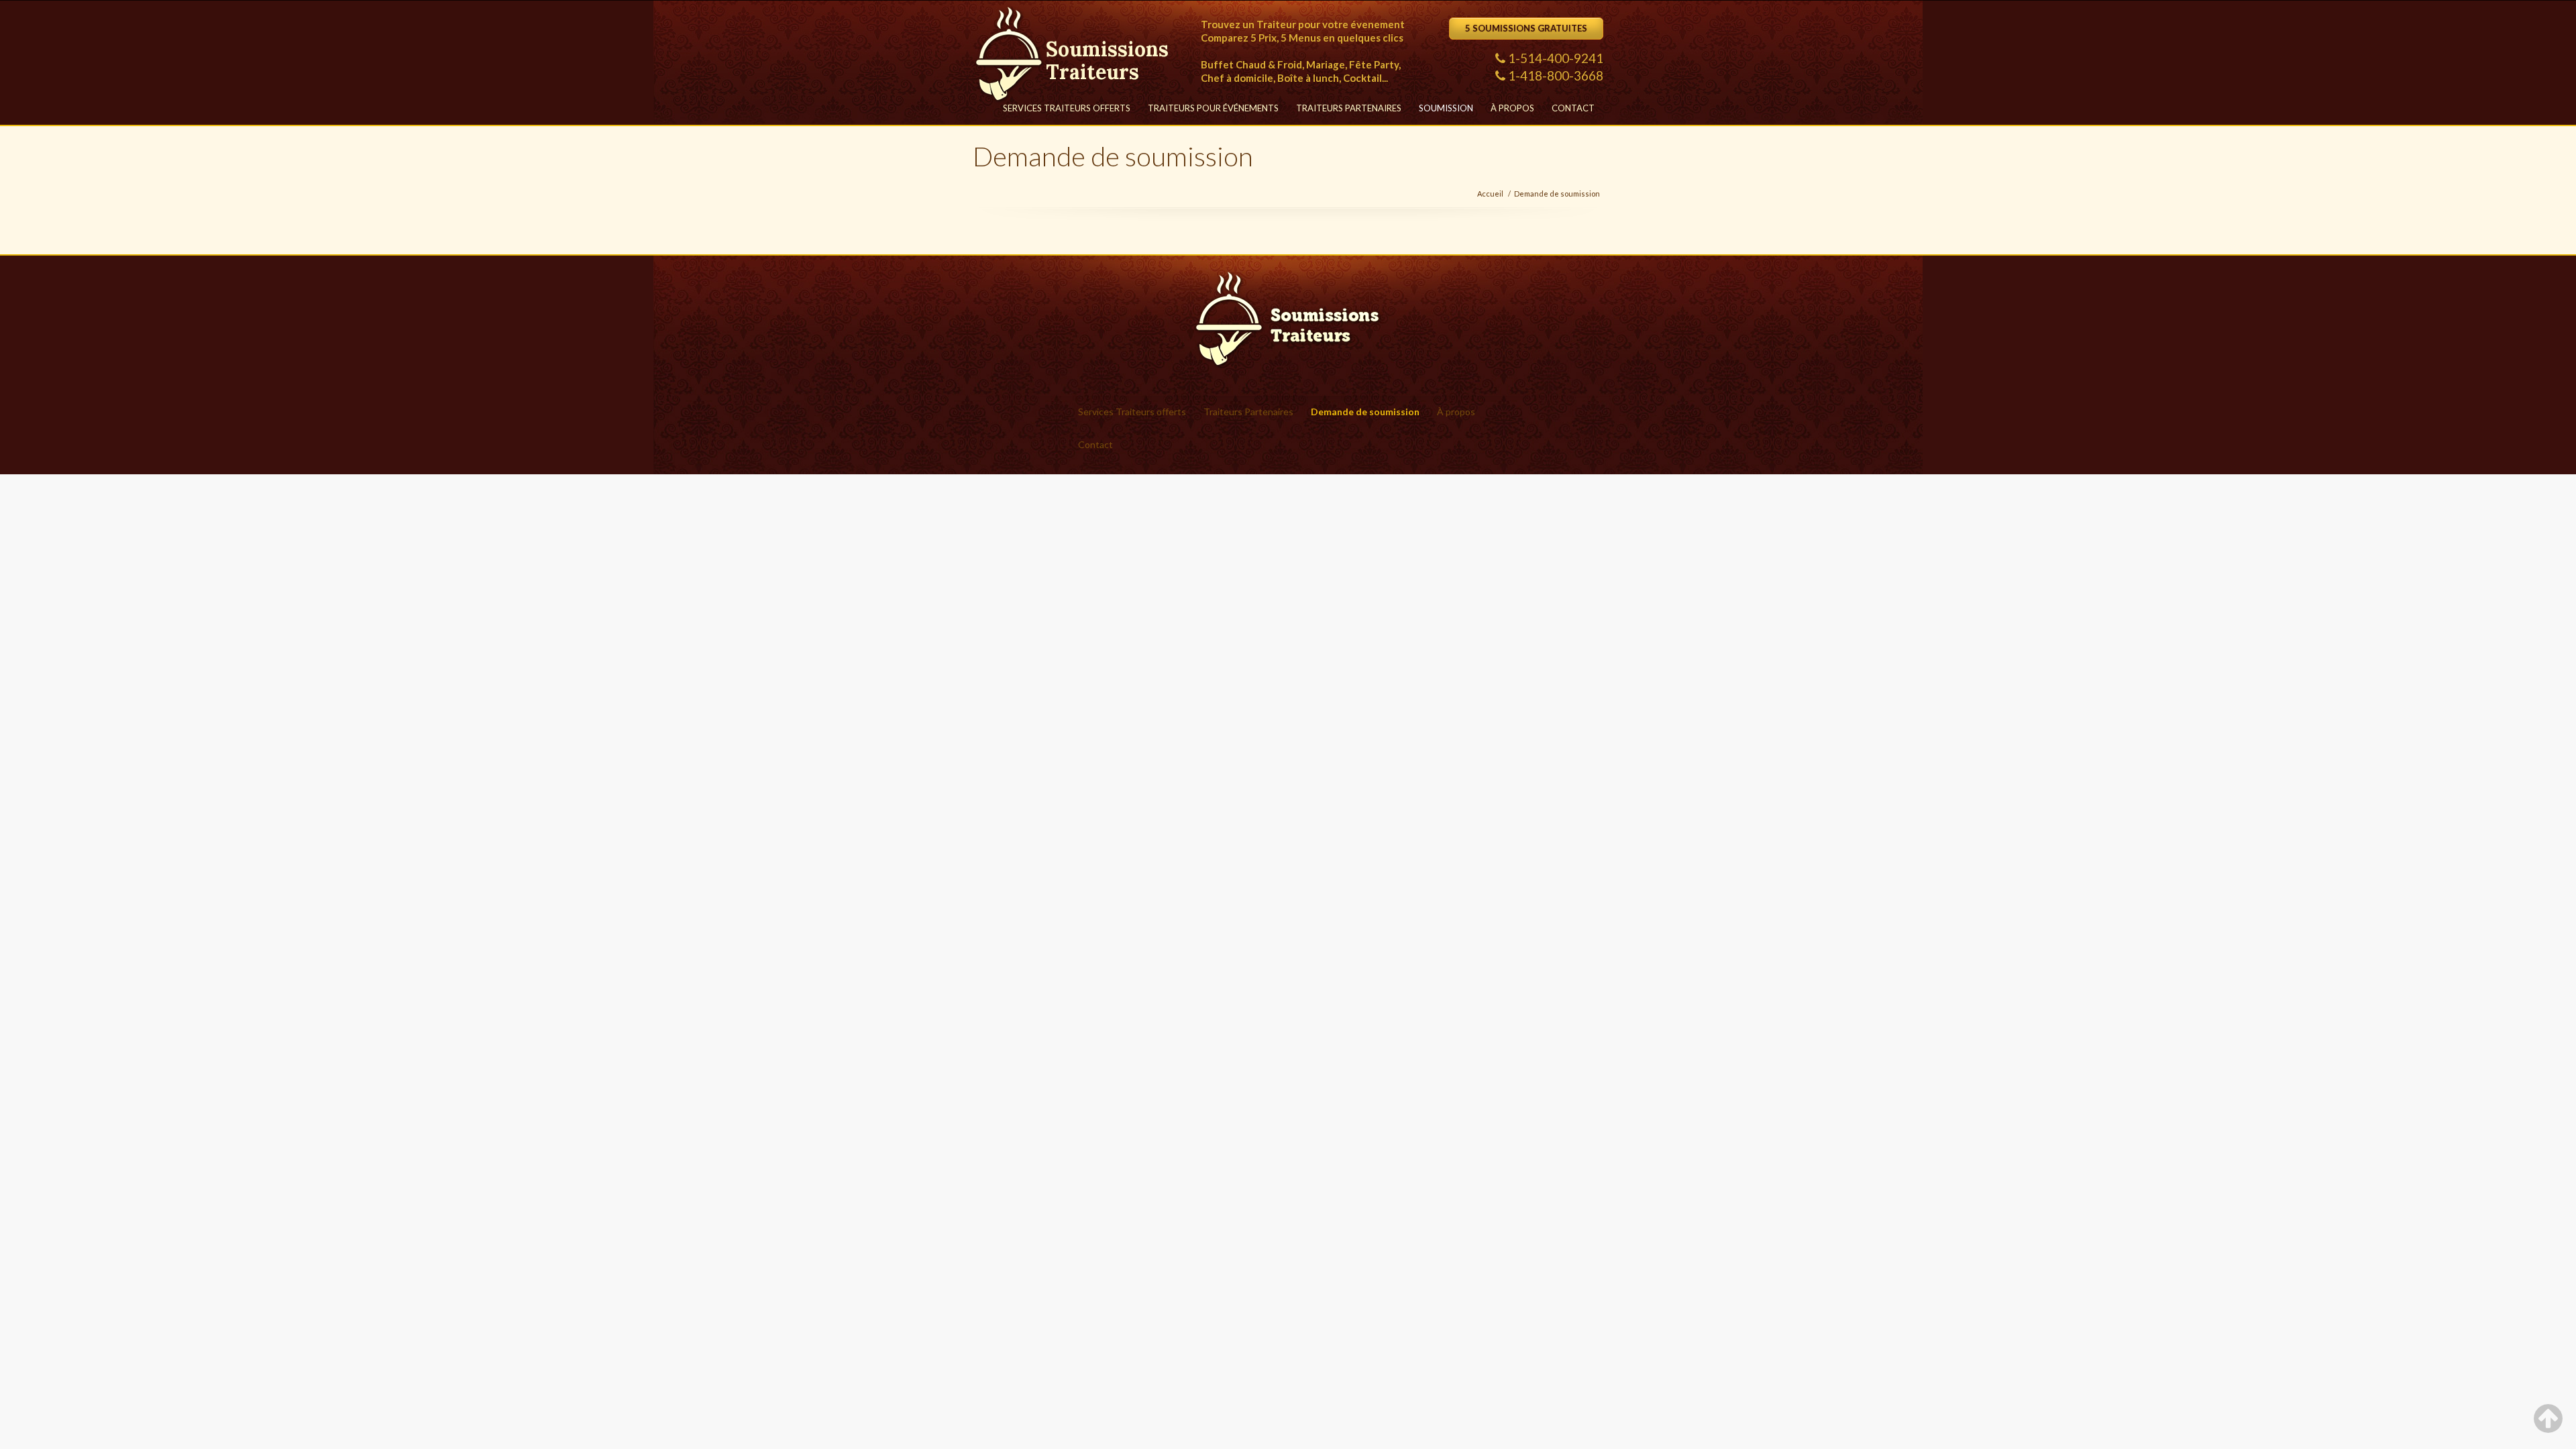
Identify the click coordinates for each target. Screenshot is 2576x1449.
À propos (1512, 108)
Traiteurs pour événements (1213, 108)
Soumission (1446, 108)
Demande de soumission (1557, 194)
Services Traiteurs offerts (1067, 108)
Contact (1573, 108)
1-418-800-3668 (1556, 75)
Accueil (1490, 194)
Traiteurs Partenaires (1349, 108)
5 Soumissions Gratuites (1526, 28)
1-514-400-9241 (1556, 58)
